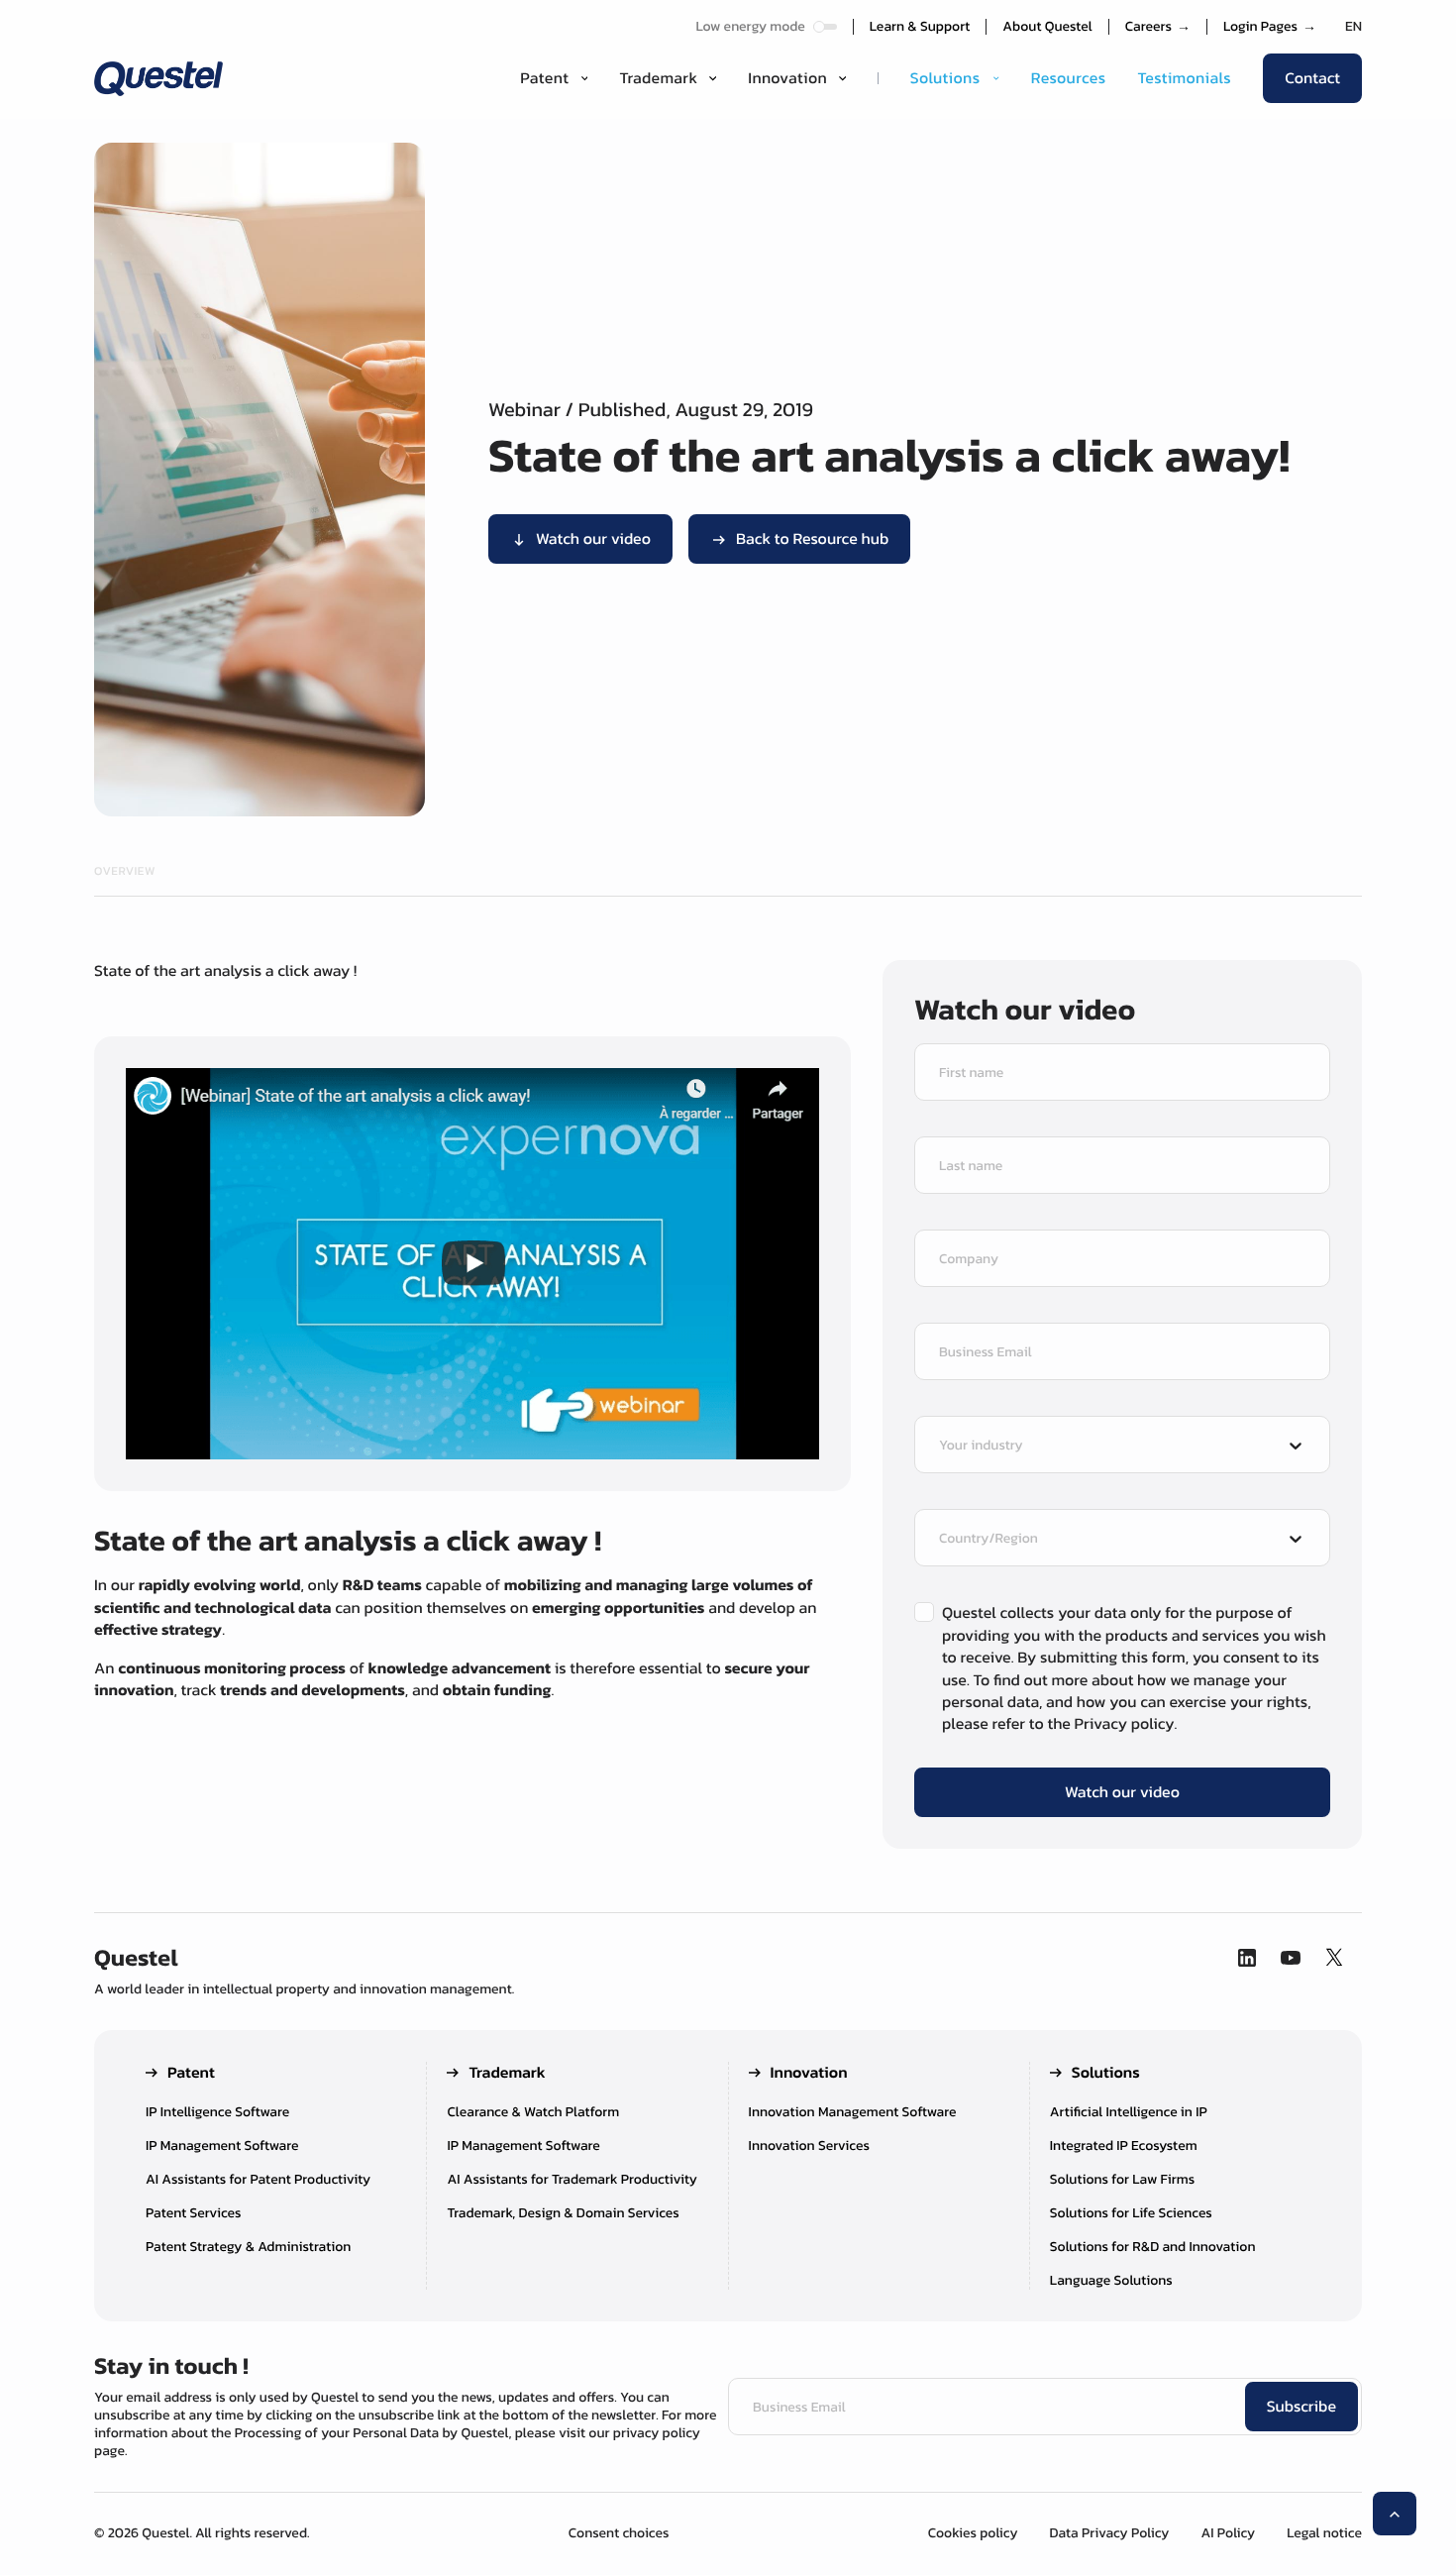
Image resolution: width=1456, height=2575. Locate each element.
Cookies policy (973, 2533)
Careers (1158, 27)
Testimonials (1184, 78)
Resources (1069, 78)
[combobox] (1104, 1447)
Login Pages (1270, 27)
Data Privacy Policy (1110, 2533)
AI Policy (1228, 2533)
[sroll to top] (1395, 2514)
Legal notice (1324, 2533)
